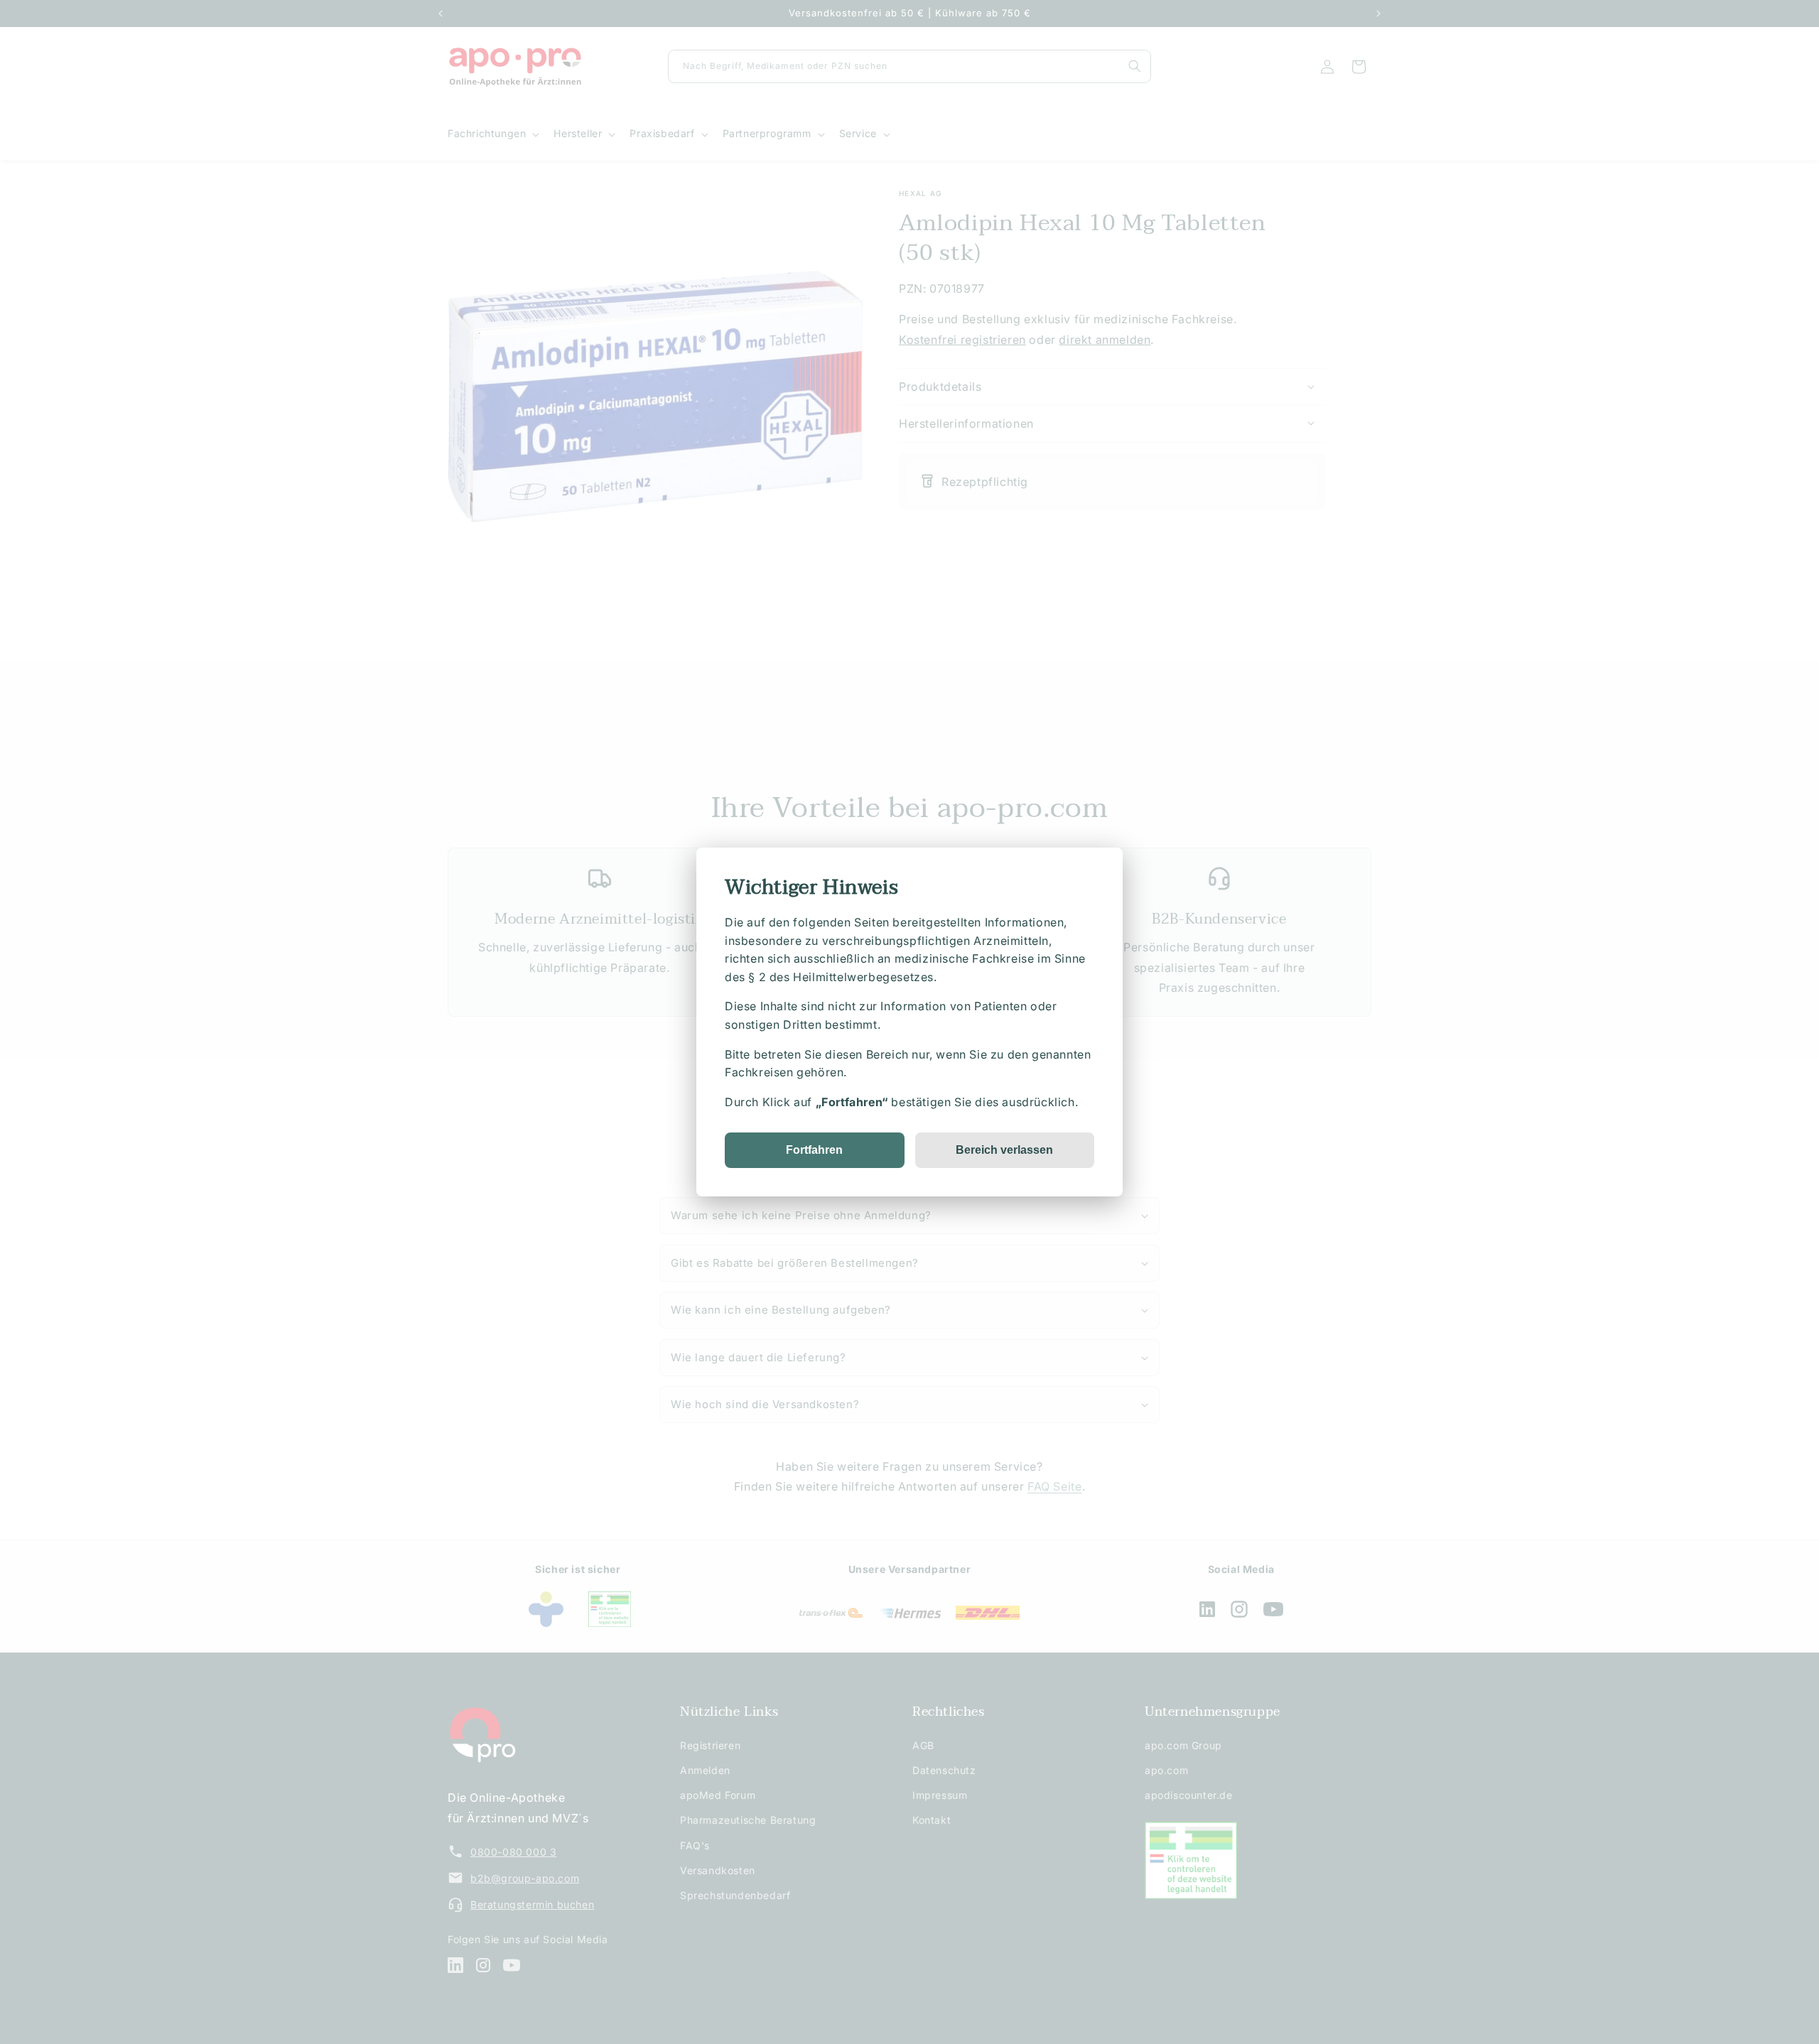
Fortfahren (814, 1150)
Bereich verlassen (1004, 1150)
